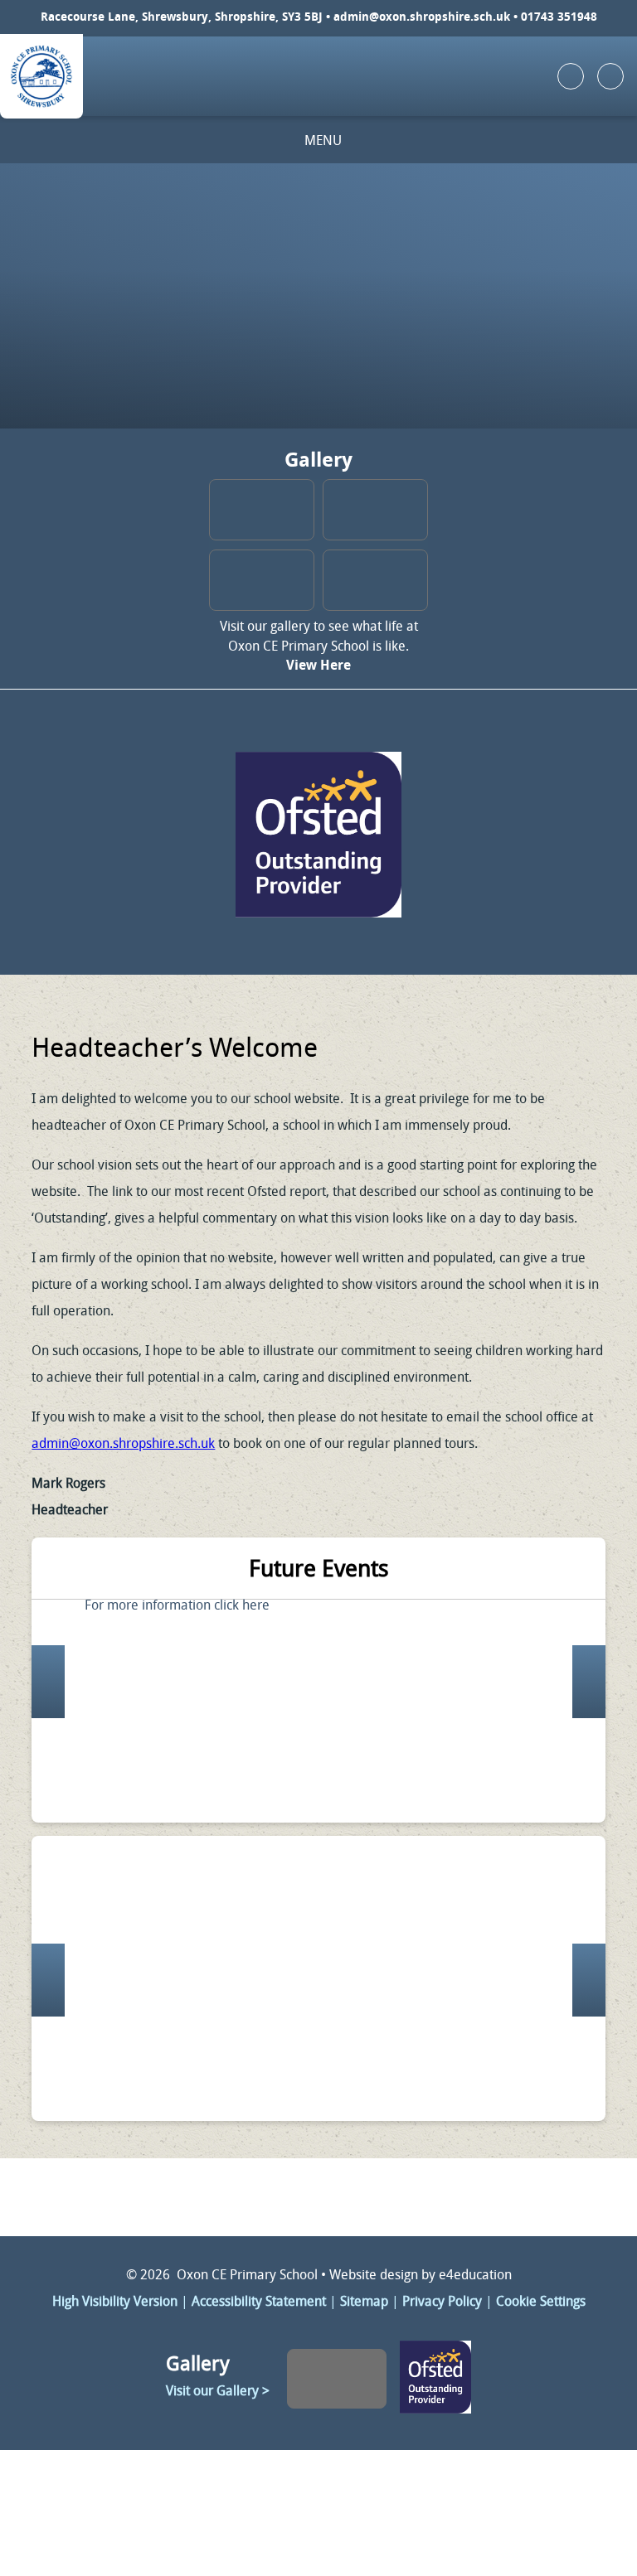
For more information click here (177, 1606)
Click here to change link (318, 832)
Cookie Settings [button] (541, 2302)
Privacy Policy (442, 2302)
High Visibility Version (115, 2302)
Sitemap (364, 2302)
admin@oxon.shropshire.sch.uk (422, 18)
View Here (318, 666)
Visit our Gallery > (218, 2392)
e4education (475, 2276)
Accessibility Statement (259, 2302)
